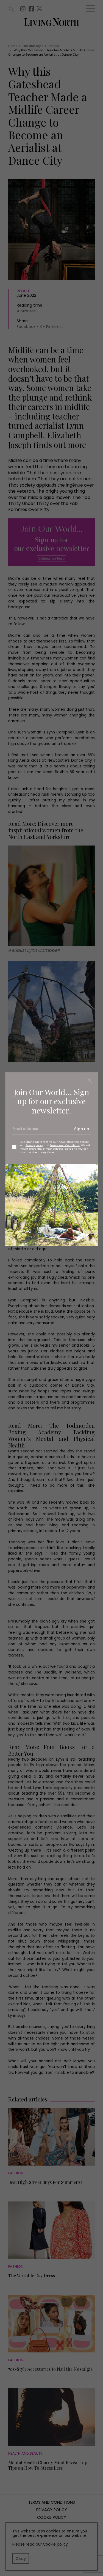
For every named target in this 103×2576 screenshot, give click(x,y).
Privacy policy (34, 1145)
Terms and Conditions (65, 1145)
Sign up (82, 1129)
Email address (25, 1131)
